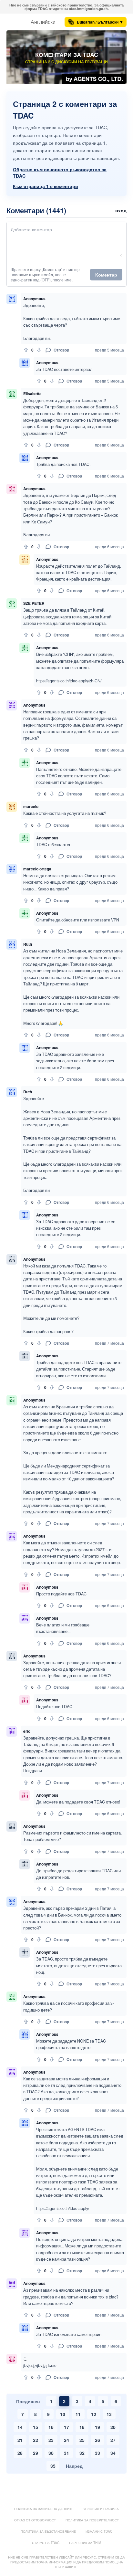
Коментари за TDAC (67, 55)
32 (82, 2453)
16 (51, 2427)
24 (66, 2440)
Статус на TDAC (46, 2543)
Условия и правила (101, 2509)
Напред (74, 2466)
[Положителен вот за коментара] (26, 350)
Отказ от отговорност (35, 2520)
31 (66, 2453)
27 (113, 2440)
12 (94, 2414)
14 (20, 2427)
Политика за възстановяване (48, 2531)
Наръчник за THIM (85, 2543)
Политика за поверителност (92, 2520)
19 (97, 2427)
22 (36, 2440)
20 (113, 2427)
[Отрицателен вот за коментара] (39, 350)
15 (36, 2427)
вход (121, 210)
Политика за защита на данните (44, 2509)
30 (51, 2453)
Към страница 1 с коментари (46, 186)
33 (97, 2453)
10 (63, 2414)
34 (113, 2453)
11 (78, 2414)
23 (51, 2440)
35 (53, 2466)
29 (36, 2453)
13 (109, 2414)
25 (82, 2440)
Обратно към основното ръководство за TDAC (60, 173)
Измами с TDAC (99, 2531)
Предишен (28, 2401)
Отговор (61, 350)
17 (66, 2427)
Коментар (106, 275)
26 (97, 2440)
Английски (43, 22)
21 (20, 2440)
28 (20, 2453)
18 (82, 2427)
